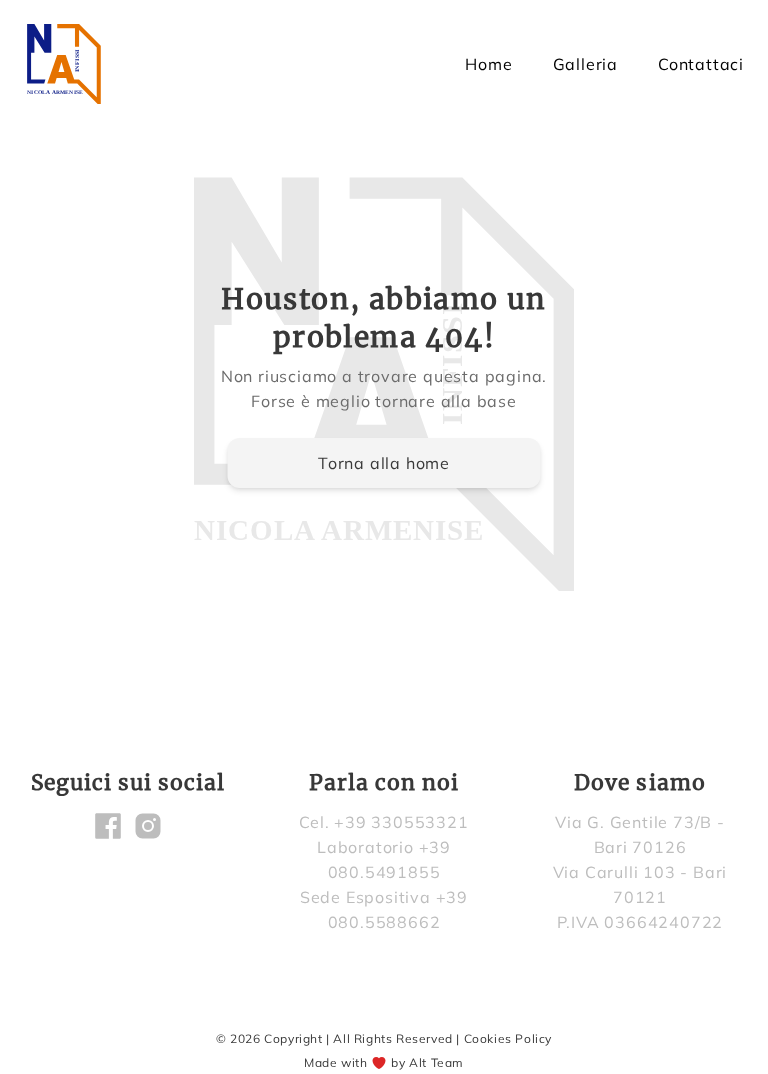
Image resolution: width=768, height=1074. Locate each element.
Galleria (585, 64)
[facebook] (108, 826)
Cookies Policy (508, 1038)
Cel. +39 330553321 (383, 822)
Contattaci (701, 64)
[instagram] (148, 826)
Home (488, 64)
